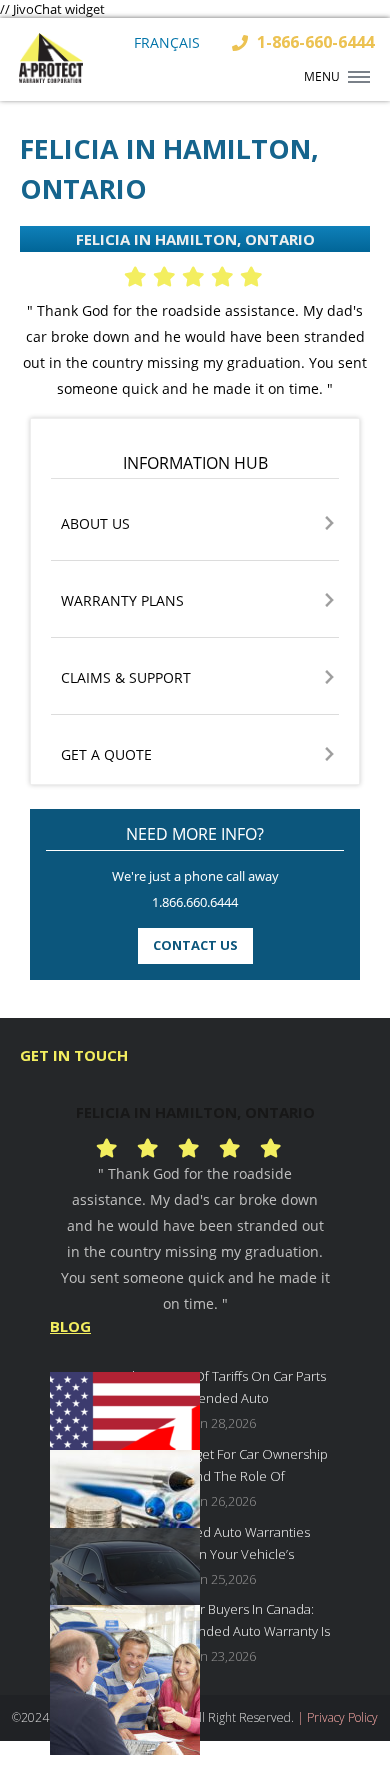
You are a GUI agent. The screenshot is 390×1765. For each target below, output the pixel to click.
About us (95, 524)
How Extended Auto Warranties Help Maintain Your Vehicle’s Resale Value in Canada (217, 1545)
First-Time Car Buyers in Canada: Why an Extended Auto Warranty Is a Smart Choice (227, 1622)
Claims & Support (126, 678)
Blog (70, 1326)
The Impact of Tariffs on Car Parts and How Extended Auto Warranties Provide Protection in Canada (225, 1389)
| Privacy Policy (337, 1717)
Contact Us (195, 945)
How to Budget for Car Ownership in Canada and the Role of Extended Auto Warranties (226, 1467)
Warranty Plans (122, 601)
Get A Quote (106, 755)
